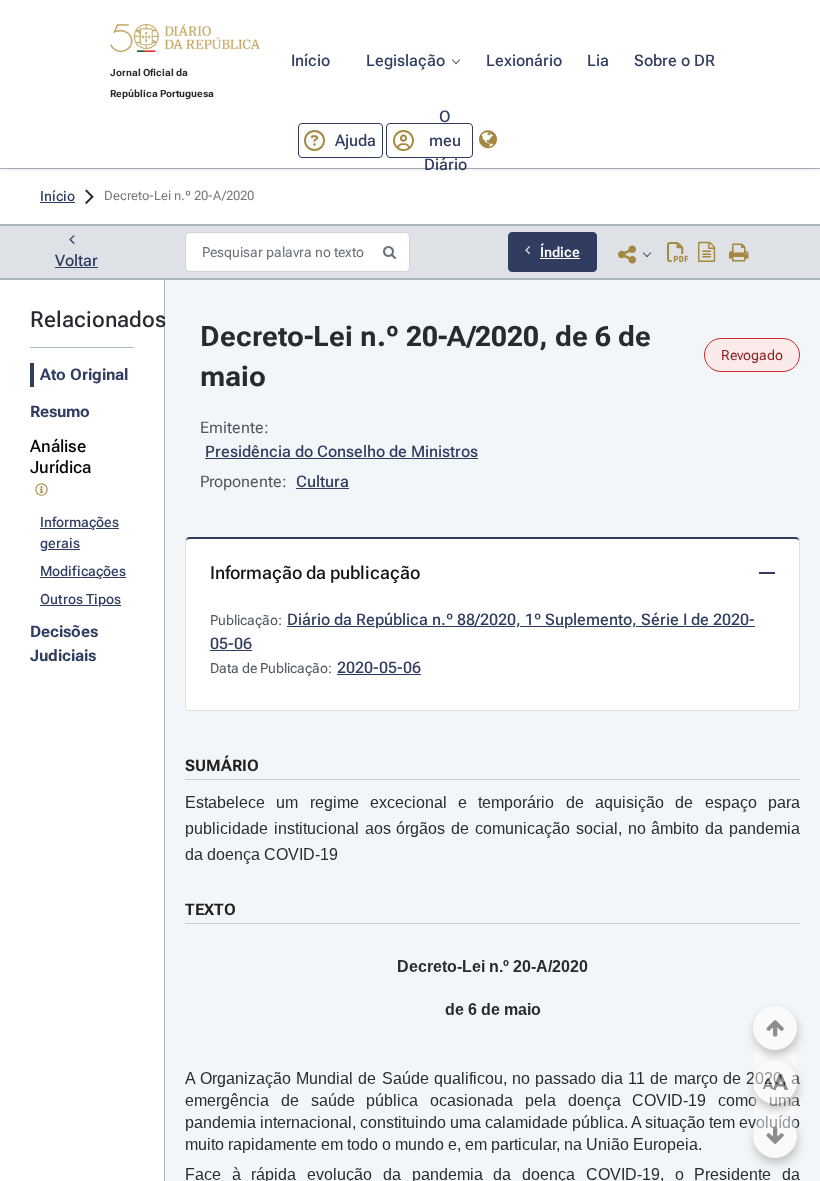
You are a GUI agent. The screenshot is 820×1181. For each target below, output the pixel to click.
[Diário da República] (185, 42)
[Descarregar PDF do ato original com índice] (707, 254)
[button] (185, 41)
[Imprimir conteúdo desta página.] (739, 254)
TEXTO (210, 909)
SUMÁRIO (222, 765)
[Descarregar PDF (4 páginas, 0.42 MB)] (677, 254)
